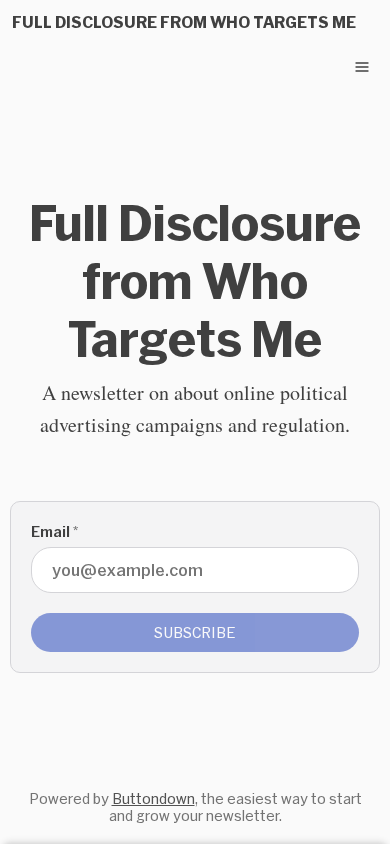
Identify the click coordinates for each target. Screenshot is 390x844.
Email (54, 531)
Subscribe (195, 632)
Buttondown (153, 798)
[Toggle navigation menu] (362, 67)
